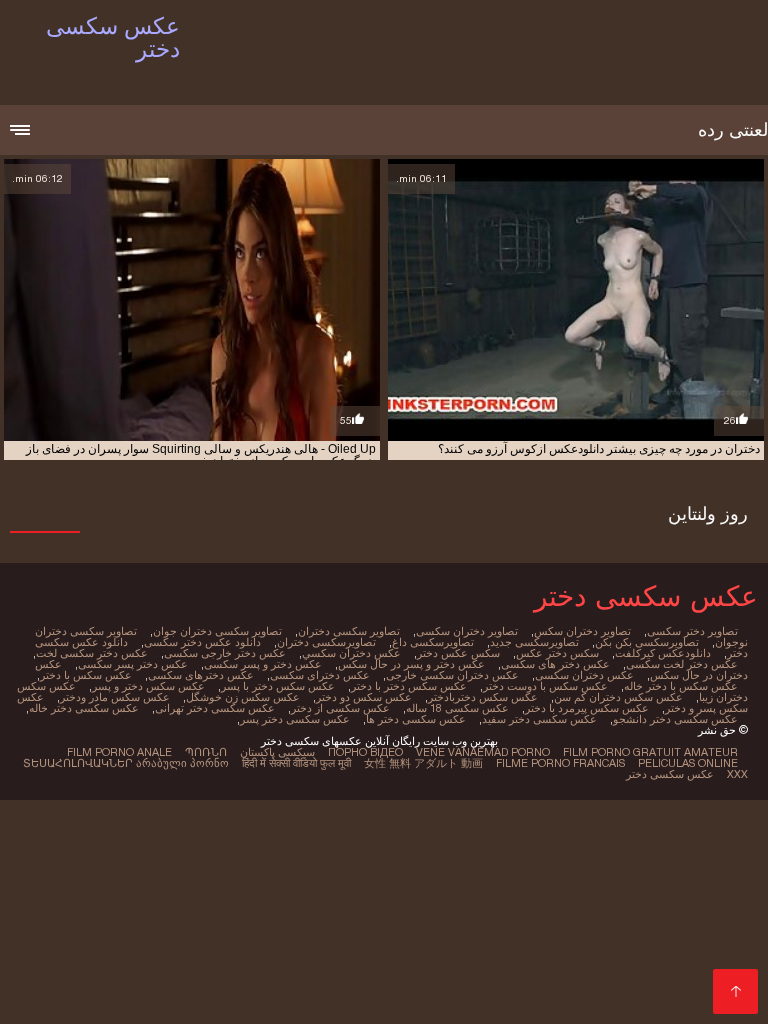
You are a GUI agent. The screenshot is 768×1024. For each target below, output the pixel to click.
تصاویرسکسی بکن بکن (647, 642)
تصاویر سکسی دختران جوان (217, 631)
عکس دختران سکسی (584, 675)
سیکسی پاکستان (277, 752)
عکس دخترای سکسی (320, 675)
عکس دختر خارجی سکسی (225, 653)
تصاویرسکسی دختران (326, 642)
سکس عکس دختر (458, 653)
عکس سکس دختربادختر (483, 697)
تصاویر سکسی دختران (349, 631)
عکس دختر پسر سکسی (133, 664)
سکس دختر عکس (557, 653)
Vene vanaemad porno (483, 752)
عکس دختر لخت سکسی (682, 664)
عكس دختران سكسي (351, 653)
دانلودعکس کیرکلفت (663, 653)
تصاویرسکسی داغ (433, 642)
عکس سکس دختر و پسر (148, 686)
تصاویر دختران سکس (582, 631)
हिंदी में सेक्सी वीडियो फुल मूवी (296, 763)
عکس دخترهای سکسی (201, 675)
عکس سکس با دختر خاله (681, 686)
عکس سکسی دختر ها (416, 719)
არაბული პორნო (182, 763)
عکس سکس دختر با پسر (278, 686)
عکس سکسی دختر (670, 774)
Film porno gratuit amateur (650, 752)
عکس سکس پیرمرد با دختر (587, 708)
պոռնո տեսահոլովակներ (125, 757)
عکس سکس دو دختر (364, 697)
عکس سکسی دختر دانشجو (675, 719)
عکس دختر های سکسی (555, 664)
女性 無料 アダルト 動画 (423, 763)
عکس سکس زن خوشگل (243, 697)
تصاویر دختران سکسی (467, 631)
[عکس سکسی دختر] (735, 991)
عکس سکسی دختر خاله (84, 708)
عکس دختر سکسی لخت (92, 653)
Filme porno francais (560, 763)
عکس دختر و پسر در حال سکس (411, 664)
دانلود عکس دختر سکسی (202, 642)
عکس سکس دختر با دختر (409, 686)
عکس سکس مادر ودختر (115, 697)
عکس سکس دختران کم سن (618, 697)
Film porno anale (119, 752)
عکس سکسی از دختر (340, 708)
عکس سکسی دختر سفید (539, 719)
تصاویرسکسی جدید (534, 642)
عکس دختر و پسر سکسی (263, 664)
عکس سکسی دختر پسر (295, 719)
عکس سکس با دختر (86, 675)
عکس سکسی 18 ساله (457, 708)
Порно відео (365, 752)
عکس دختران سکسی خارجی (452, 675)
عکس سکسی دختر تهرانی (215, 708)
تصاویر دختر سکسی (692, 631)
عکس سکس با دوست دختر (545, 686)
